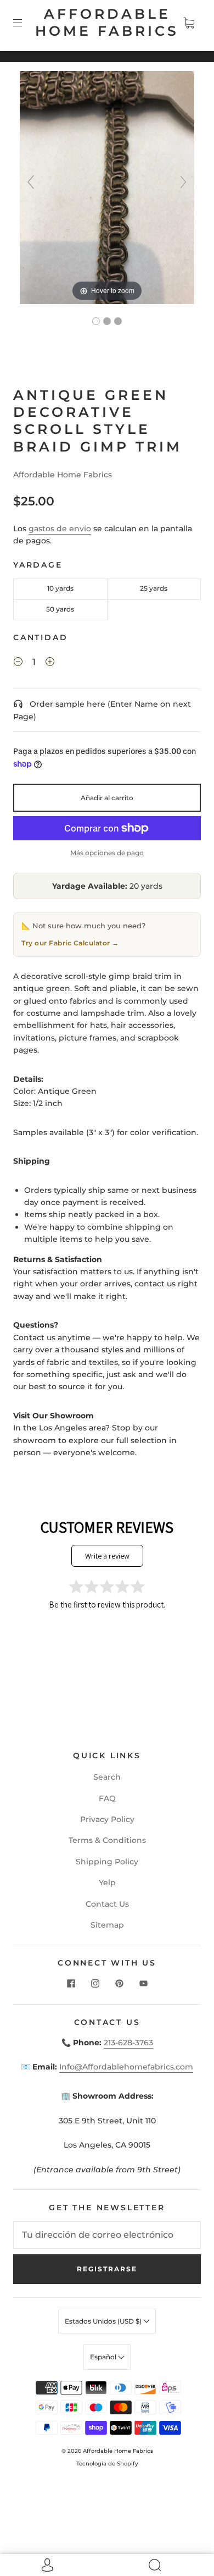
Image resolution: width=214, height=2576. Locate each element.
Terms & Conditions (107, 1840)
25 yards (154, 588)
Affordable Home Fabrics (107, 22)
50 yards (60, 609)
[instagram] (95, 1983)
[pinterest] (119, 1983)
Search (107, 1777)
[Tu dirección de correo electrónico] (107, 2235)
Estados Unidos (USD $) (104, 2321)
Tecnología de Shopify (107, 2464)
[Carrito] (189, 23)
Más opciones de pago (107, 853)
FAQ (107, 1798)
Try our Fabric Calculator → (70, 943)
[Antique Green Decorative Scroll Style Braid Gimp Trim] (96, 321)
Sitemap (107, 1925)
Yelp (107, 1883)
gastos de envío (60, 529)
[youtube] (143, 1983)
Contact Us (107, 1904)
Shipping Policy (107, 1862)
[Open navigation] (25, 23)
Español (104, 2357)
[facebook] (71, 1983)
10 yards (60, 588)
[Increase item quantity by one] (50, 663)
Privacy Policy (107, 1819)
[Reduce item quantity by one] (18, 663)
